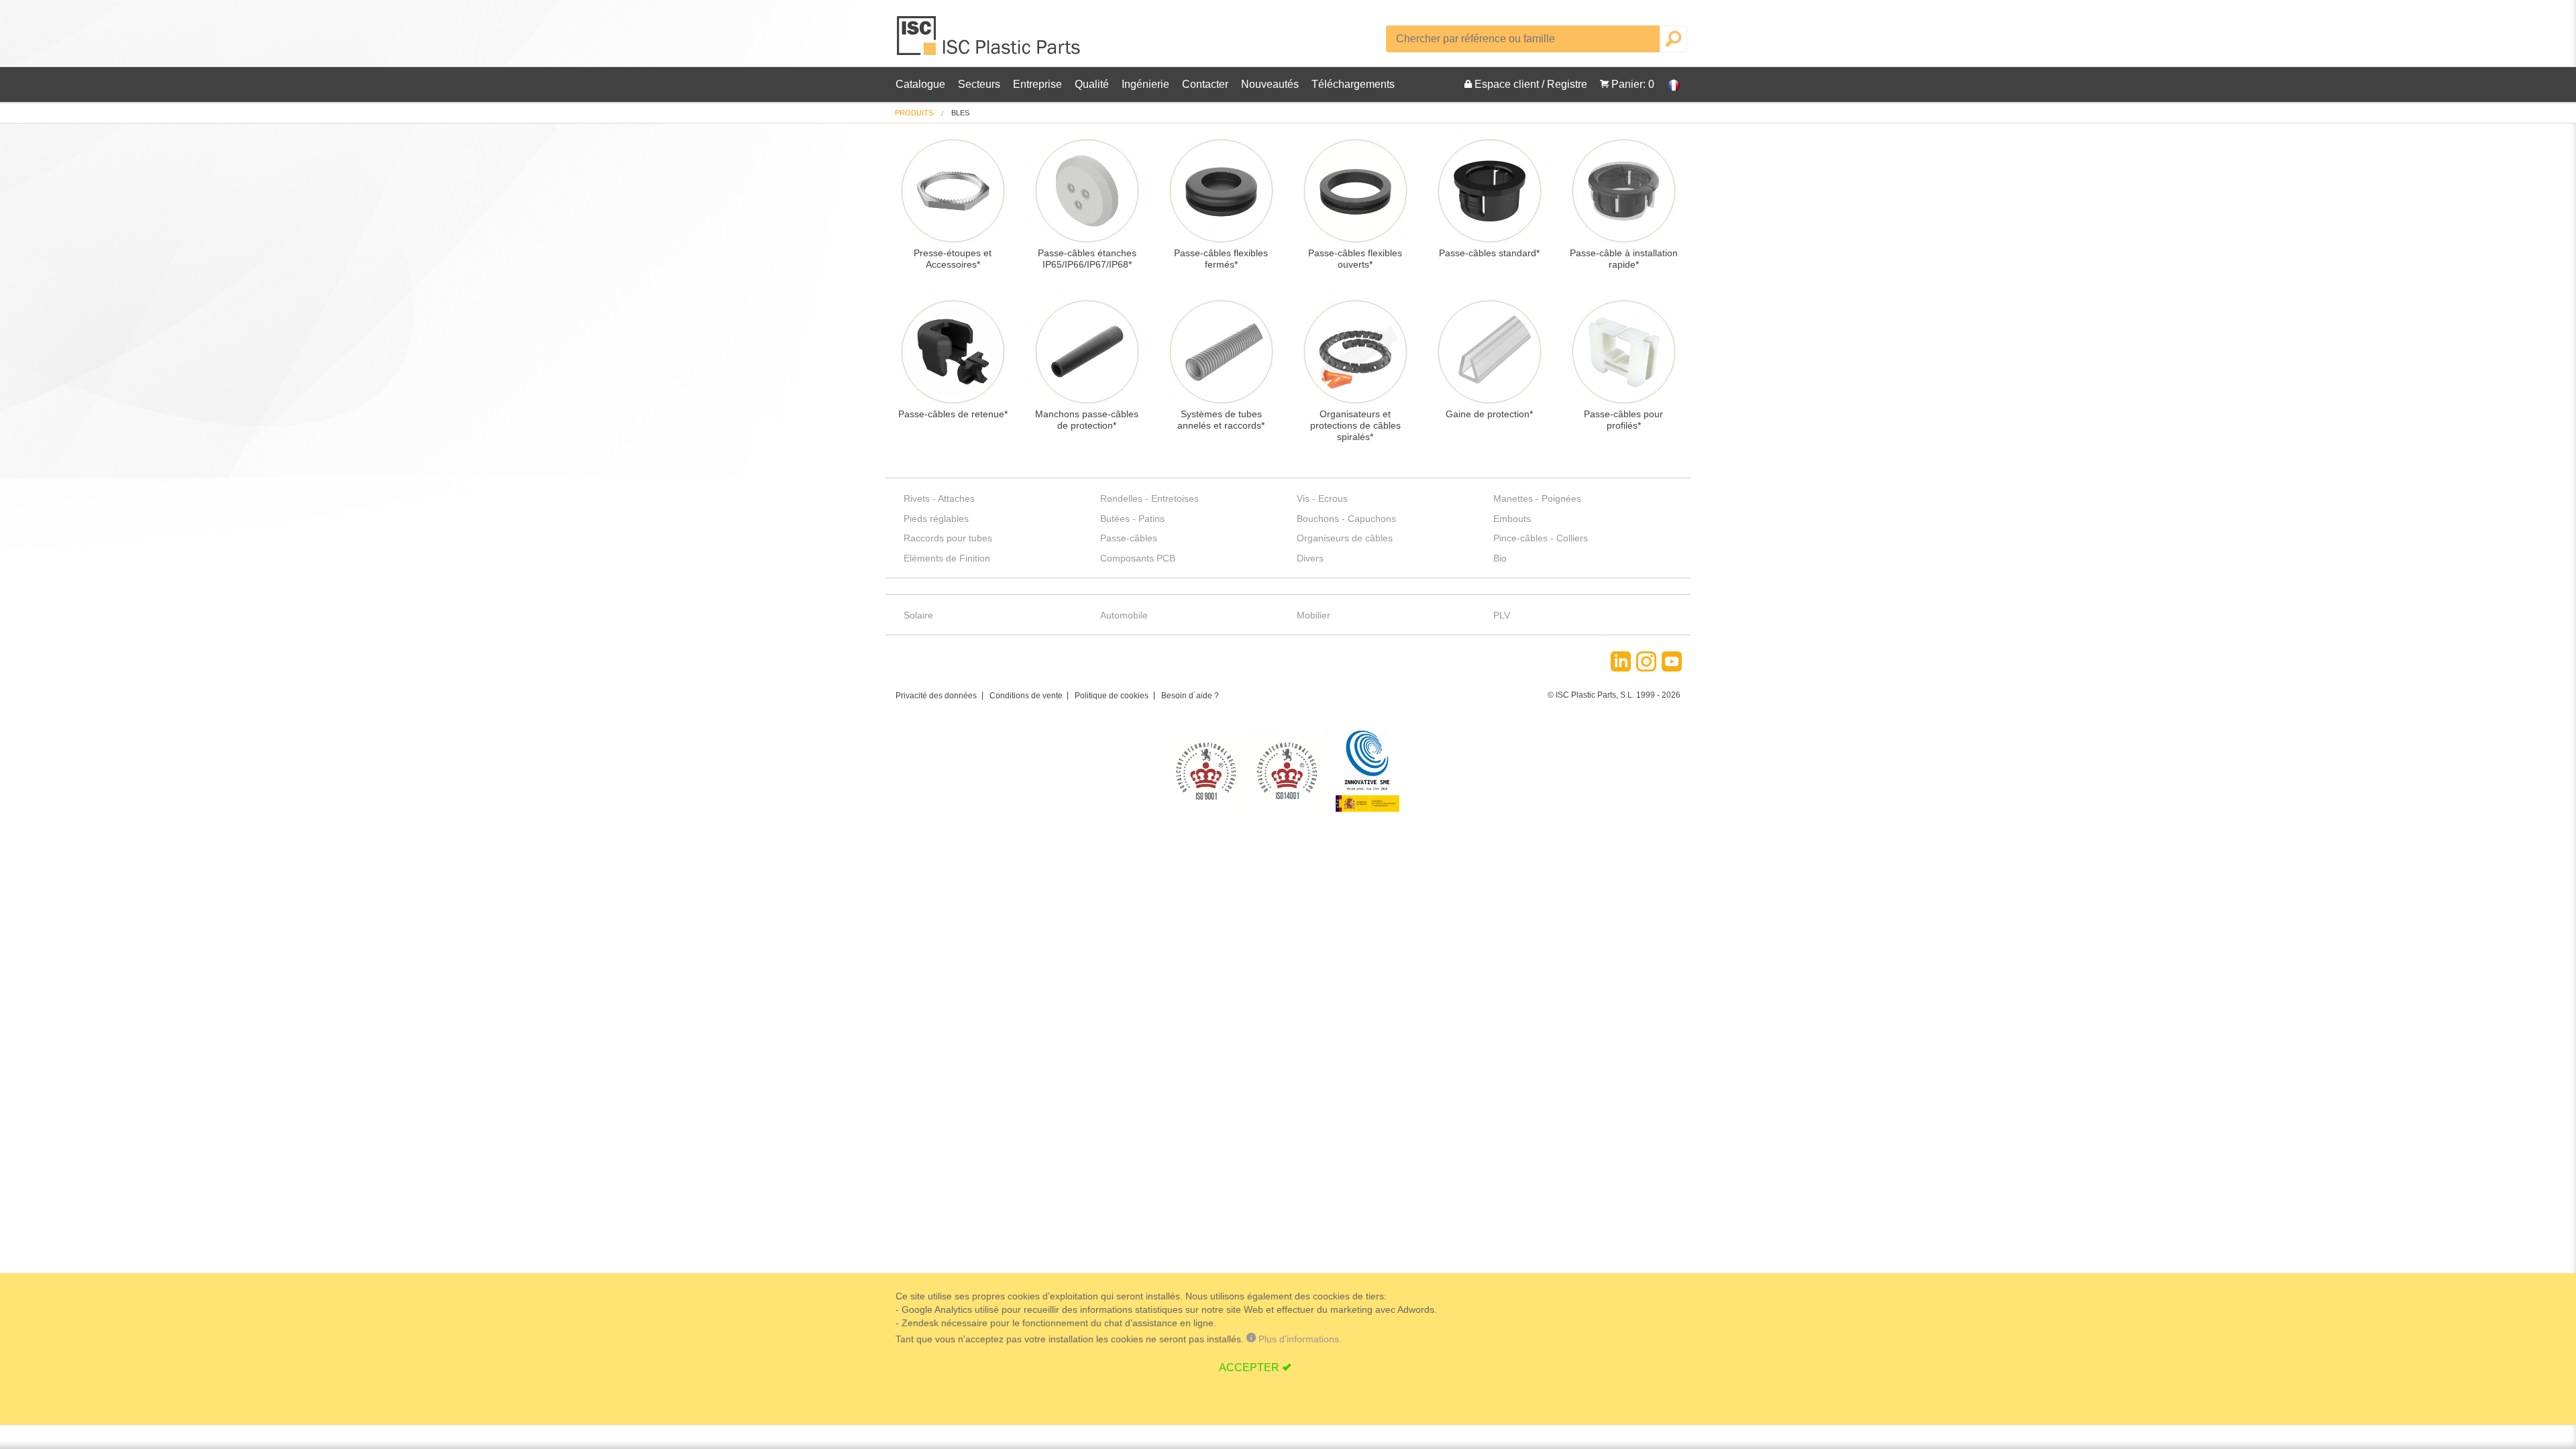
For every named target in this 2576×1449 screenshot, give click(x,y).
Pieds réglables (936, 519)
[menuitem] (914, 113)
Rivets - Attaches (939, 498)
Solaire (918, 615)
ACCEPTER (1249, 1367)
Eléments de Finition (947, 558)
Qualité (1092, 84)
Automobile (1124, 615)
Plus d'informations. (1299, 1339)
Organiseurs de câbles (1345, 538)
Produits (914, 113)
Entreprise (1037, 84)
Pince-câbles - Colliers (1541, 538)
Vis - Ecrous (1322, 498)
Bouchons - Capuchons (1346, 519)
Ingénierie (1145, 84)
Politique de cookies (1112, 696)
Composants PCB (1138, 558)
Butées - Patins (1132, 519)
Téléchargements (1353, 84)
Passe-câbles (1129, 538)
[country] (1667, 85)
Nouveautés (1270, 84)
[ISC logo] (989, 41)
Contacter (1205, 84)
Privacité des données (936, 696)
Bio (1500, 558)
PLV (1502, 615)
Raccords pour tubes (948, 538)
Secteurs (979, 84)
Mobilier (1313, 615)
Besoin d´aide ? (1190, 696)
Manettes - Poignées (1537, 498)
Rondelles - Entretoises (1149, 498)
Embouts (1512, 519)
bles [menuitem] (960, 113)
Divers (1310, 558)
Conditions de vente (1026, 696)
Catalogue (920, 84)
